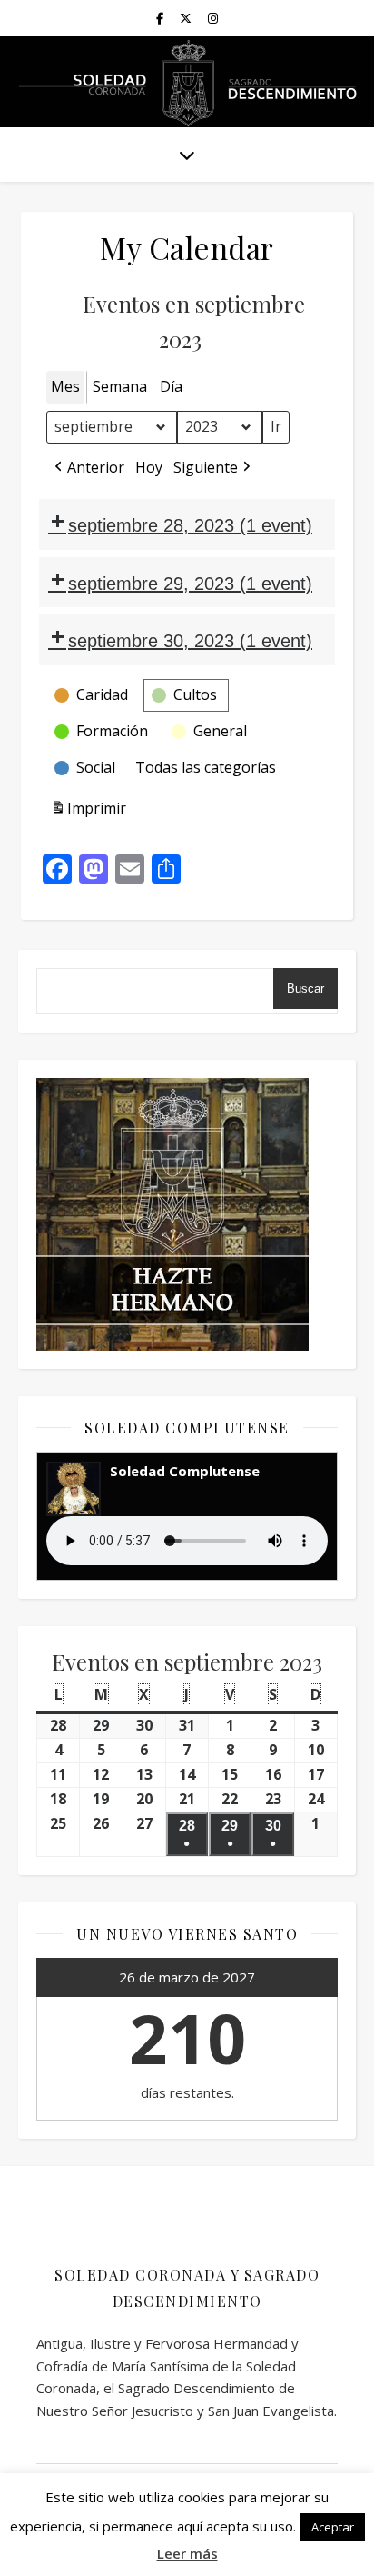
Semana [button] (120, 386)
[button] (88, 468)
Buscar (305, 988)
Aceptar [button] (333, 2527)
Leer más (187, 2553)
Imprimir (88, 812)
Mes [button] (65, 386)
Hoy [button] (149, 467)
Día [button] (171, 386)
